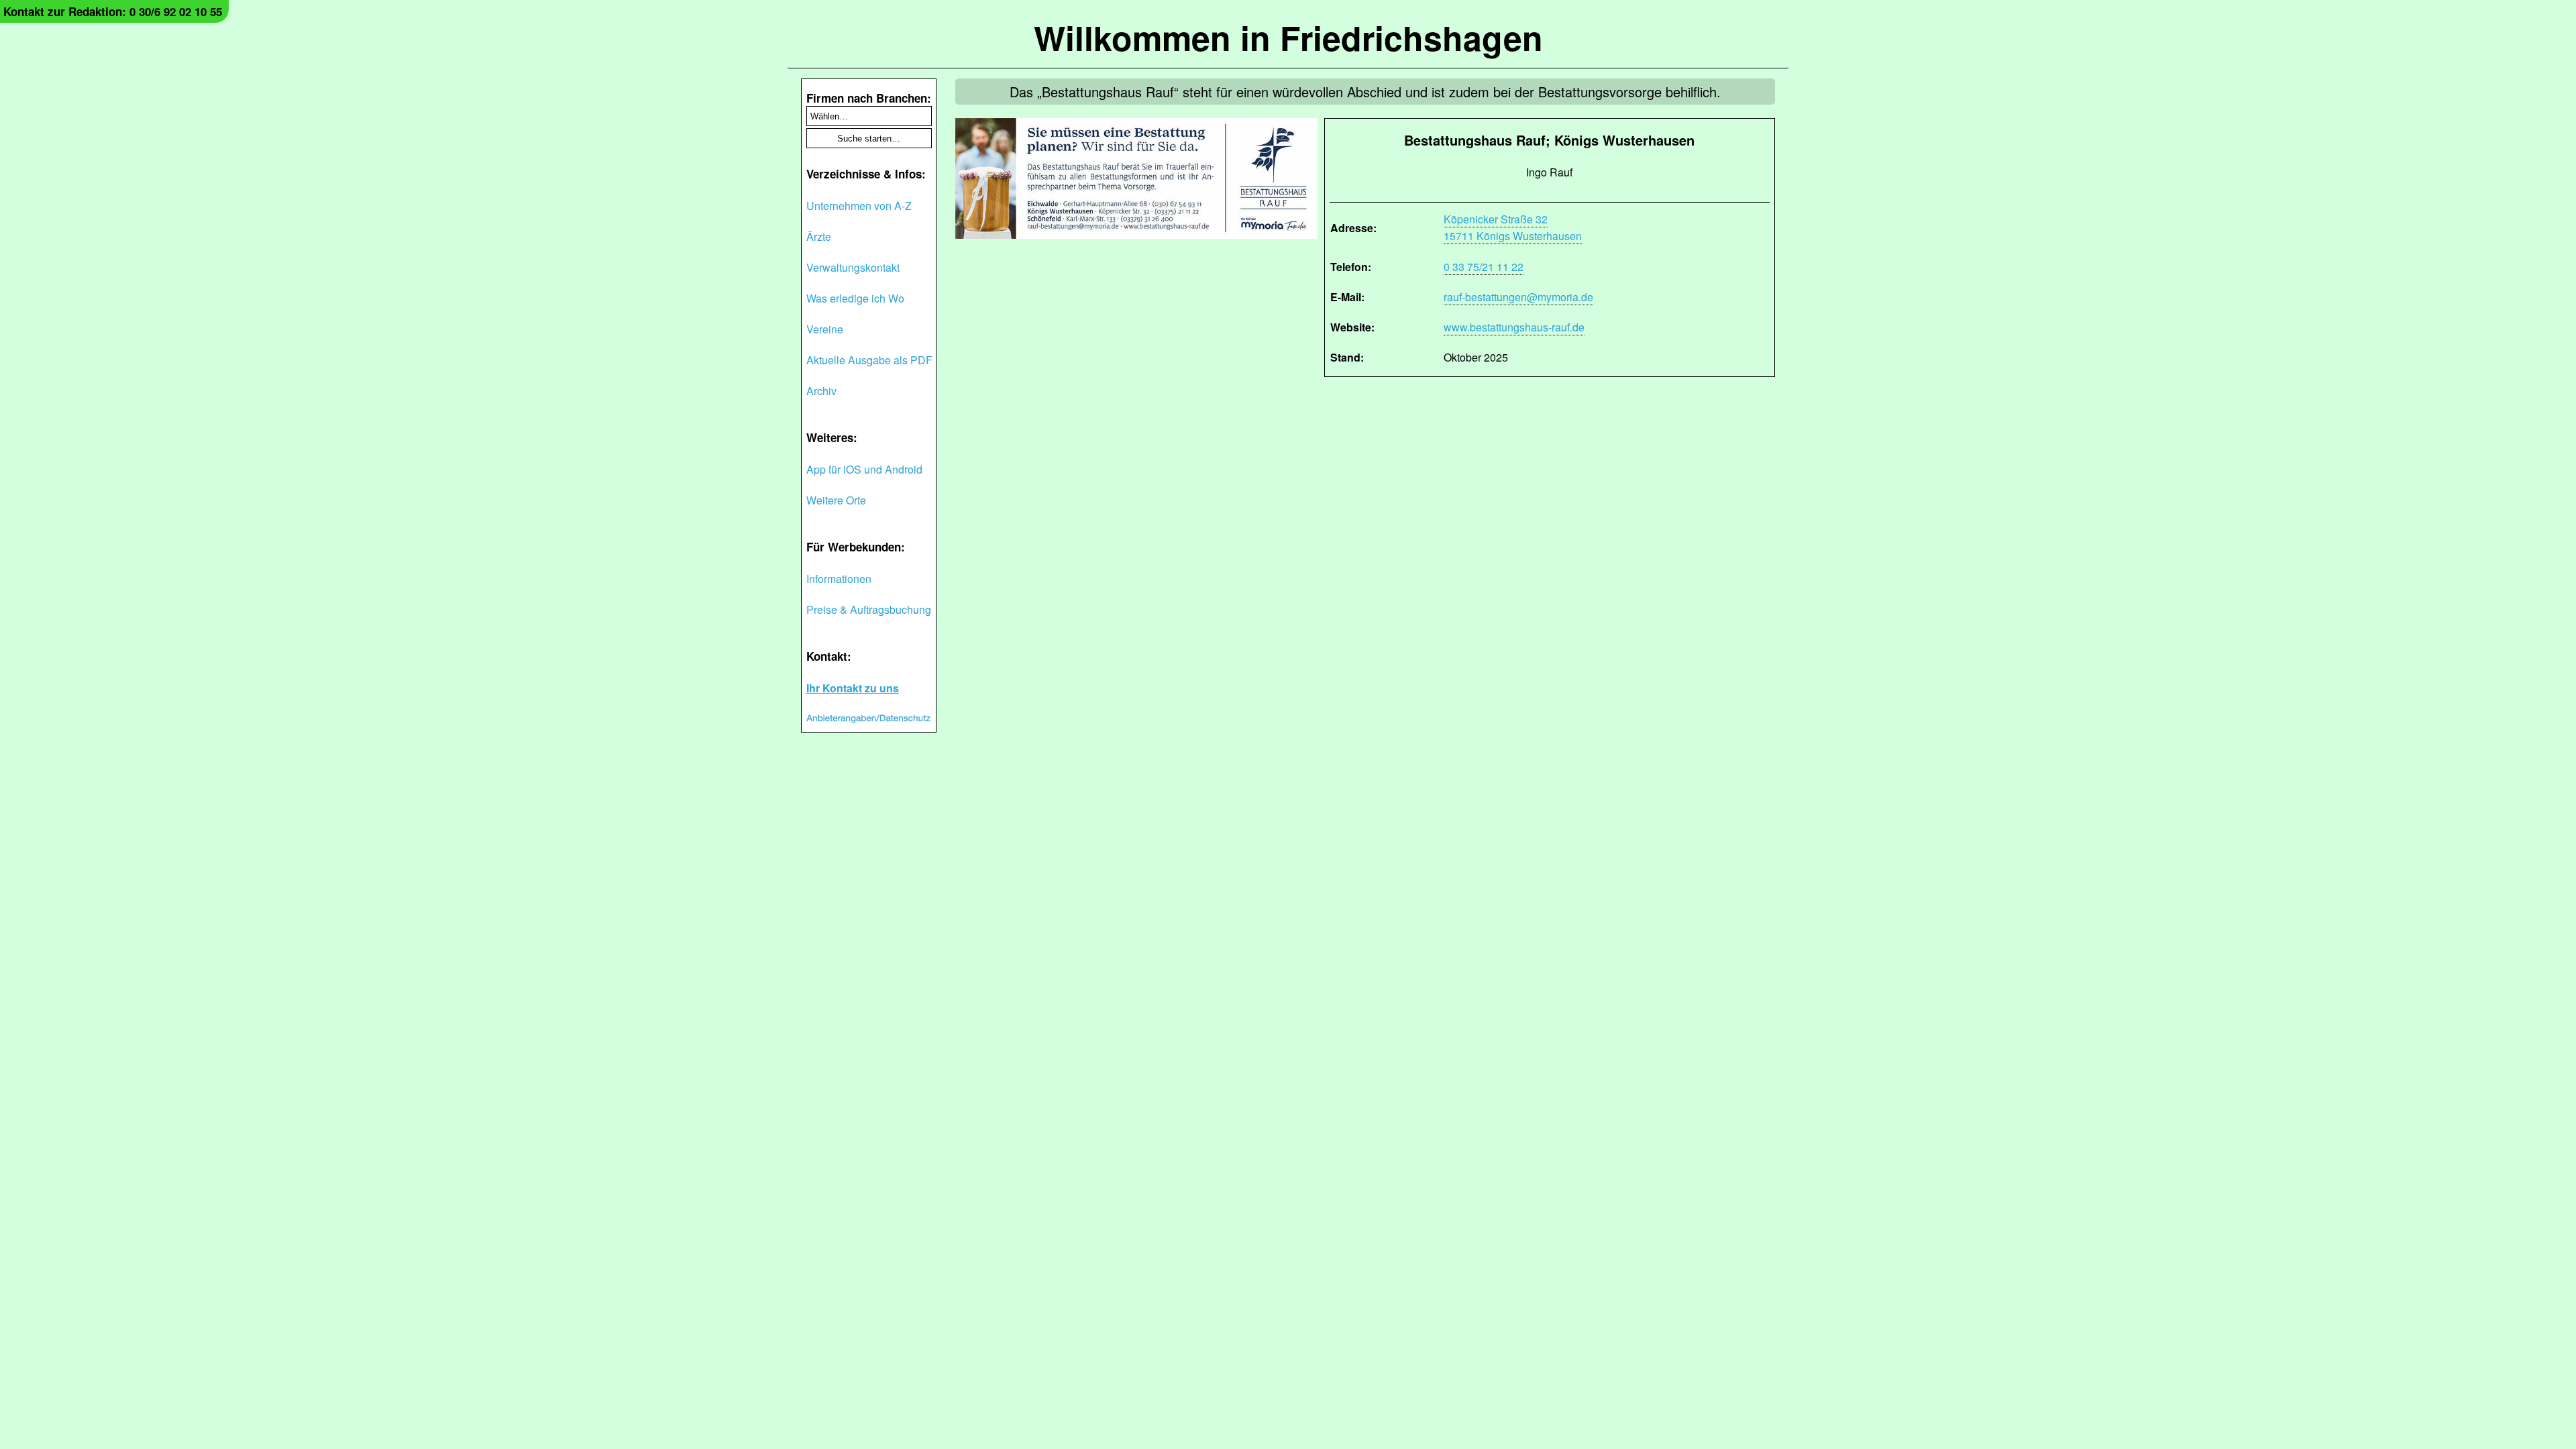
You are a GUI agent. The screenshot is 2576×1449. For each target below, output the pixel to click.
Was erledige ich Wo (855, 298)
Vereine (825, 329)
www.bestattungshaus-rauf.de (1514, 327)
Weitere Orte (836, 500)
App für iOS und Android (864, 469)
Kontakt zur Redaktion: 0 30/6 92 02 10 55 (113, 11)
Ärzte (819, 236)
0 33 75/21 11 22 (1484, 267)
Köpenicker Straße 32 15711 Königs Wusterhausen (1513, 227)
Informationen (839, 579)
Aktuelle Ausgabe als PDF (869, 360)
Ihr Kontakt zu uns (853, 688)
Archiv (821, 391)
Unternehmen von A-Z (859, 206)
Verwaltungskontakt (853, 267)
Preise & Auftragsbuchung (869, 609)
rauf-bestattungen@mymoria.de (1518, 297)
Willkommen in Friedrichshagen (1288, 37)
